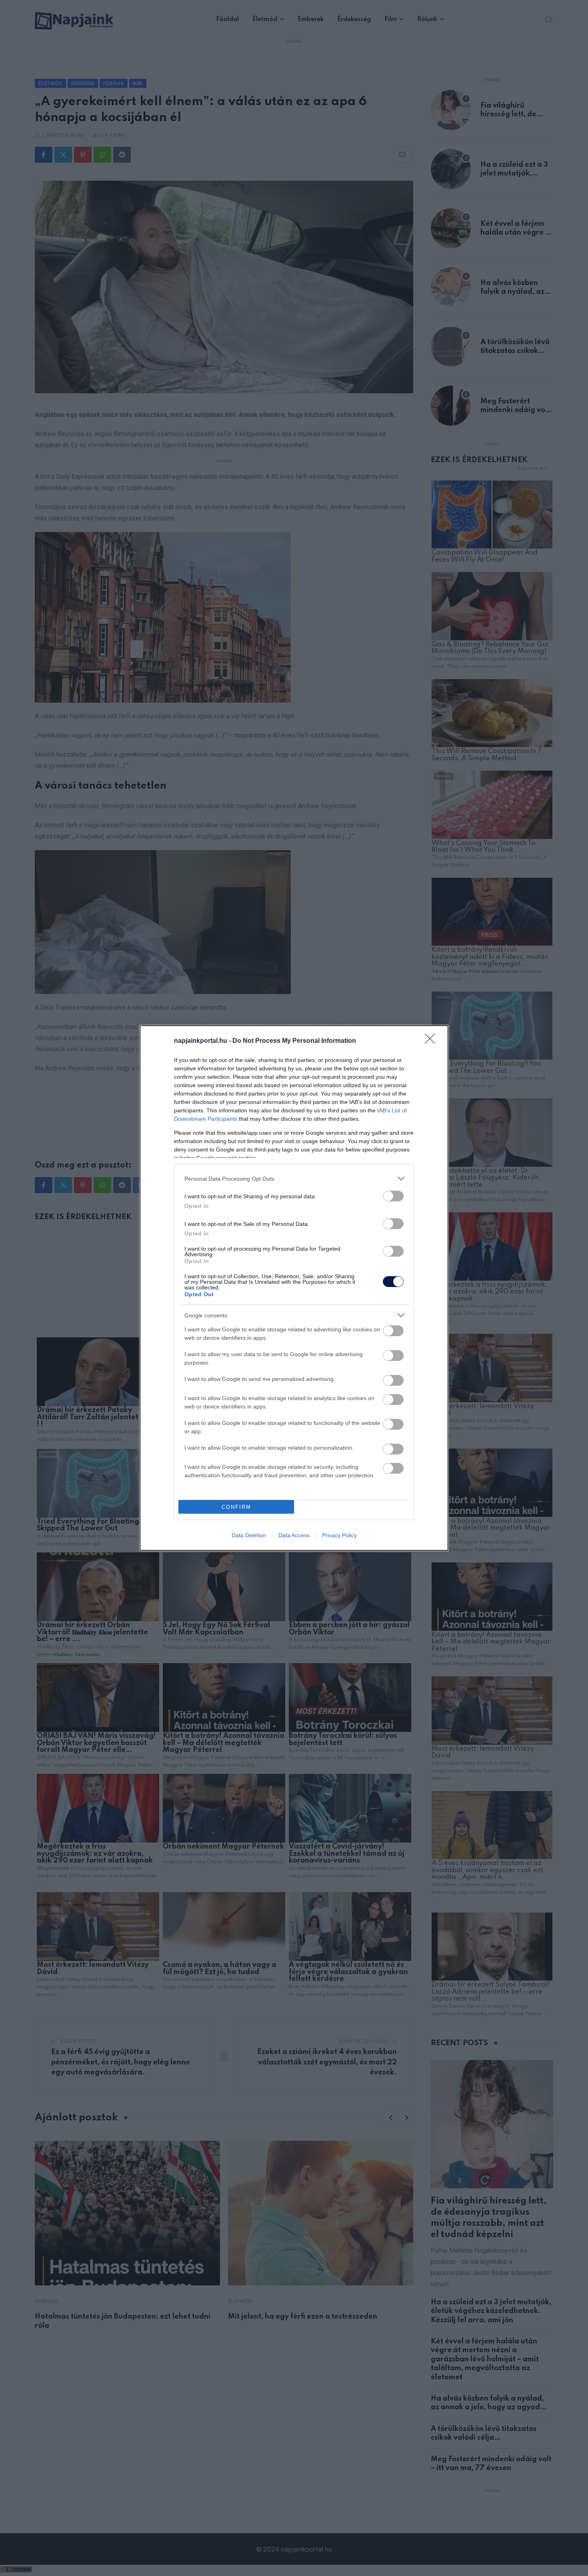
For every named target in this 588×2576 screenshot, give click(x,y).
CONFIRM (236, 1507)
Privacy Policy (339, 1535)
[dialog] (294, 1288)
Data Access (294, 1535)
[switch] (393, 1196)
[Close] (432, 1041)
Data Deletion (249, 1535)
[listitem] (294, 1178)
